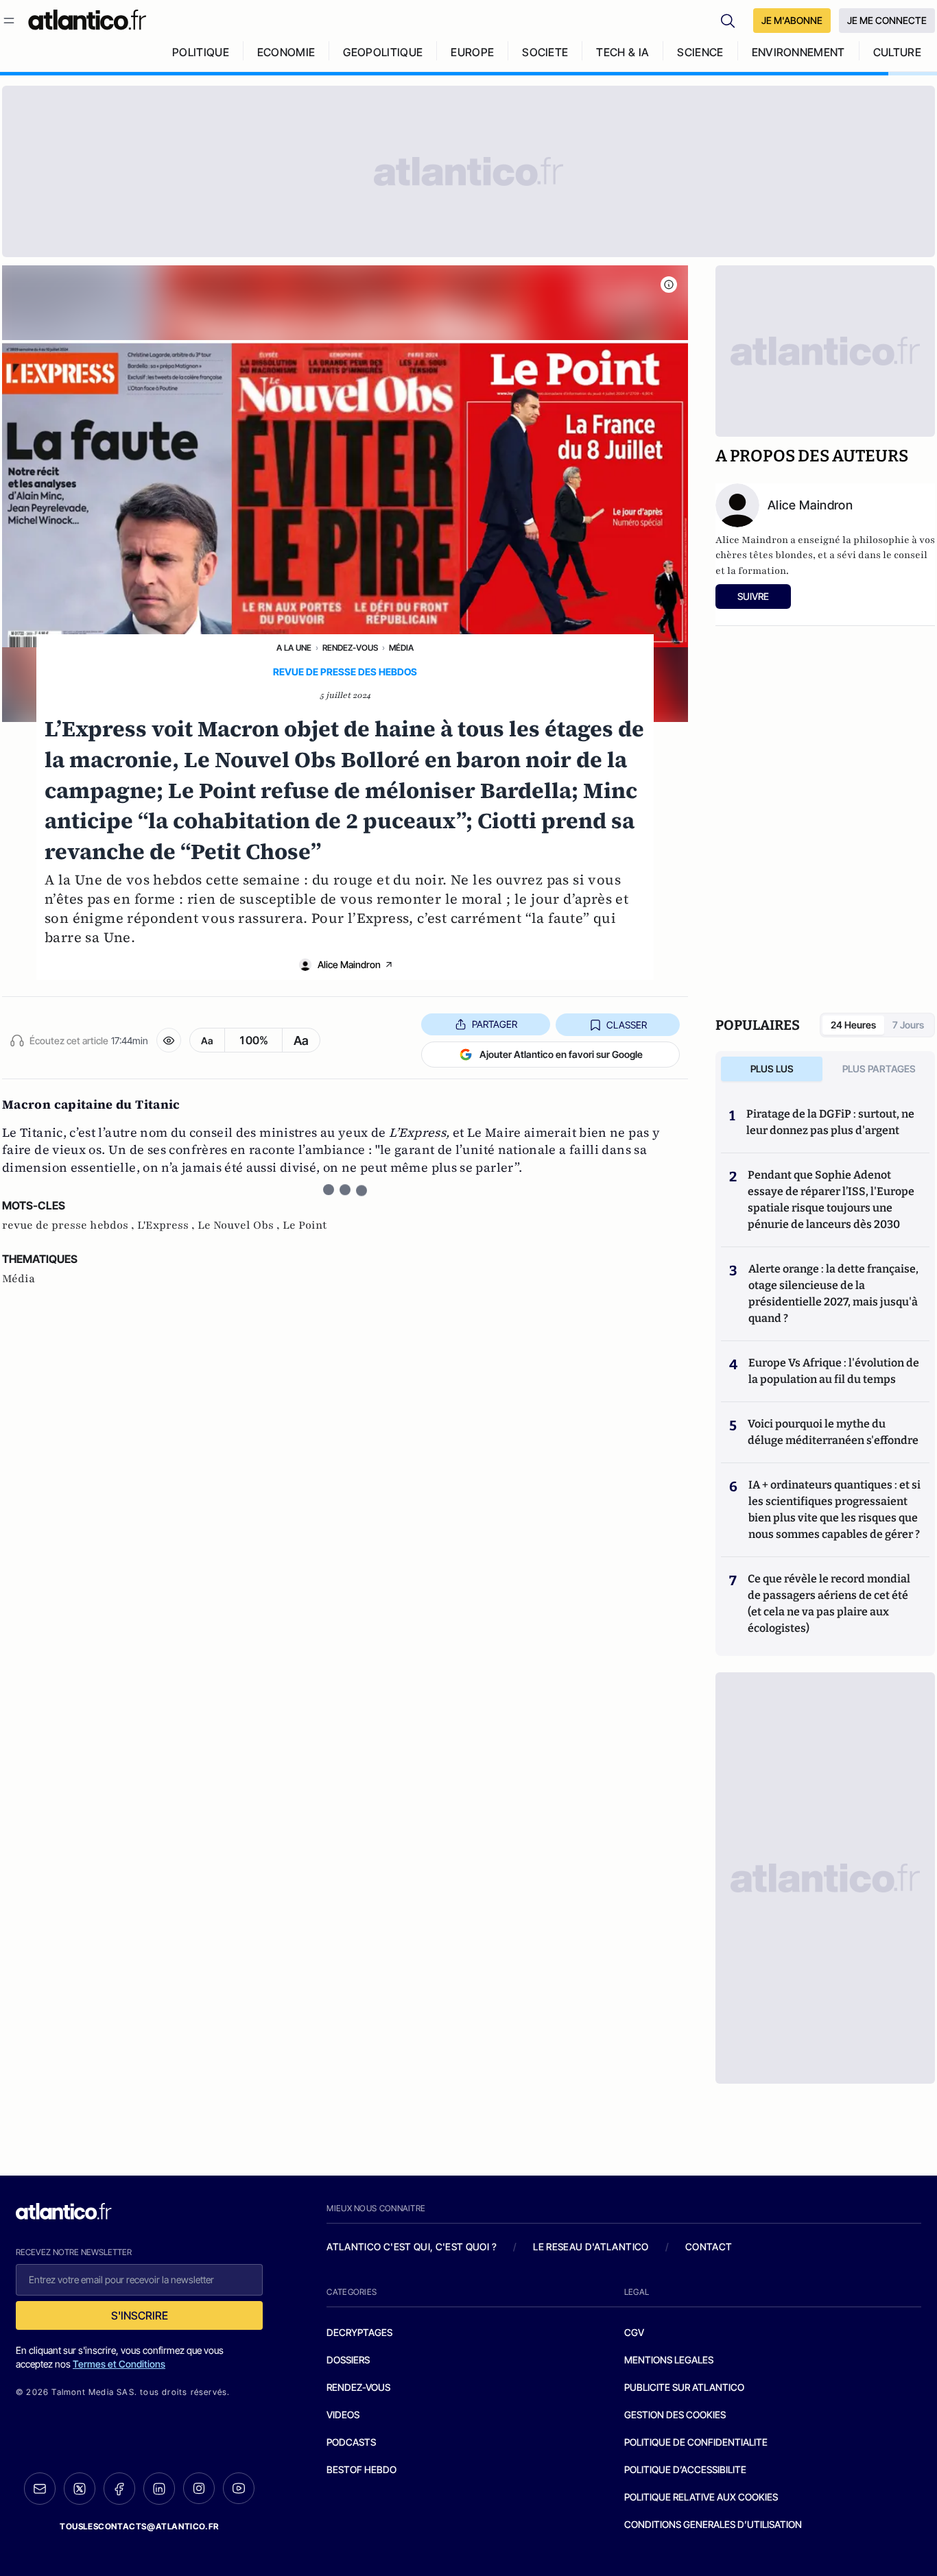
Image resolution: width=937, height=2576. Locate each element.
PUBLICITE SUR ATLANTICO (684, 2387)
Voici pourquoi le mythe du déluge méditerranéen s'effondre (834, 1432)
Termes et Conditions (119, 2364)
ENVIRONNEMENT (798, 52)
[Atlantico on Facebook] (119, 2489)
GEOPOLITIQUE (383, 52)
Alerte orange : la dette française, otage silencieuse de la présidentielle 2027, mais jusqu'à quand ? (833, 1293)
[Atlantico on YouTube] (239, 2488)
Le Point (305, 1225)
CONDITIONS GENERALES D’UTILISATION (713, 2524)
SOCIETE (545, 52)
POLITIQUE (201, 52)
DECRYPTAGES (359, 2332)
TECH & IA (622, 52)
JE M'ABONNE (792, 20)
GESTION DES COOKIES (675, 2415)
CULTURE (897, 52)
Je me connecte (887, 20)
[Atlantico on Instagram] (199, 2488)
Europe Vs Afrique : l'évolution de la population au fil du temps (834, 1371)
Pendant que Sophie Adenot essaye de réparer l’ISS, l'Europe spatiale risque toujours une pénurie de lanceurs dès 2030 (831, 1200)
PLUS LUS (772, 1069)
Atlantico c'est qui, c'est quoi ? (412, 2247)
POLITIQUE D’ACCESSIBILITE (685, 2469)
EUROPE (472, 52)
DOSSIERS (348, 2360)
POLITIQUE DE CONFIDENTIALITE (696, 2442)
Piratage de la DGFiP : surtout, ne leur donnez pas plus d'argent (830, 1122)
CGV (634, 2332)
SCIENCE (700, 52)
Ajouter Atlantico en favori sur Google (561, 1054)
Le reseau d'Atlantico (591, 2247)
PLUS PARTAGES (879, 1069)
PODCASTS (351, 2442)
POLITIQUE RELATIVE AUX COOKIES (701, 2497)
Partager (495, 1024)
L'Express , (167, 1225)
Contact (709, 2247)
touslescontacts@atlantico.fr (139, 2526)
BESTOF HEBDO (361, 2469)
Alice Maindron (349, 964)
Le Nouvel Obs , (240, 1225)
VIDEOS (343, 2415)
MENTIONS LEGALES (669, 2360)
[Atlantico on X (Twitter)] (80, 2489)
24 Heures (853, 1025)
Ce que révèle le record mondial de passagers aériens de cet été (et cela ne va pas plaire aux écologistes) (829, 1603)
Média (401, 648)
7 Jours (908, 1025)
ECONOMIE (286, 52)
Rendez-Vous (350, 648)
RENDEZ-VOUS (358, 2387)
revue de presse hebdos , (70, 1225)
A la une (294, 648)
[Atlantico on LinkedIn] (159, 2489)
